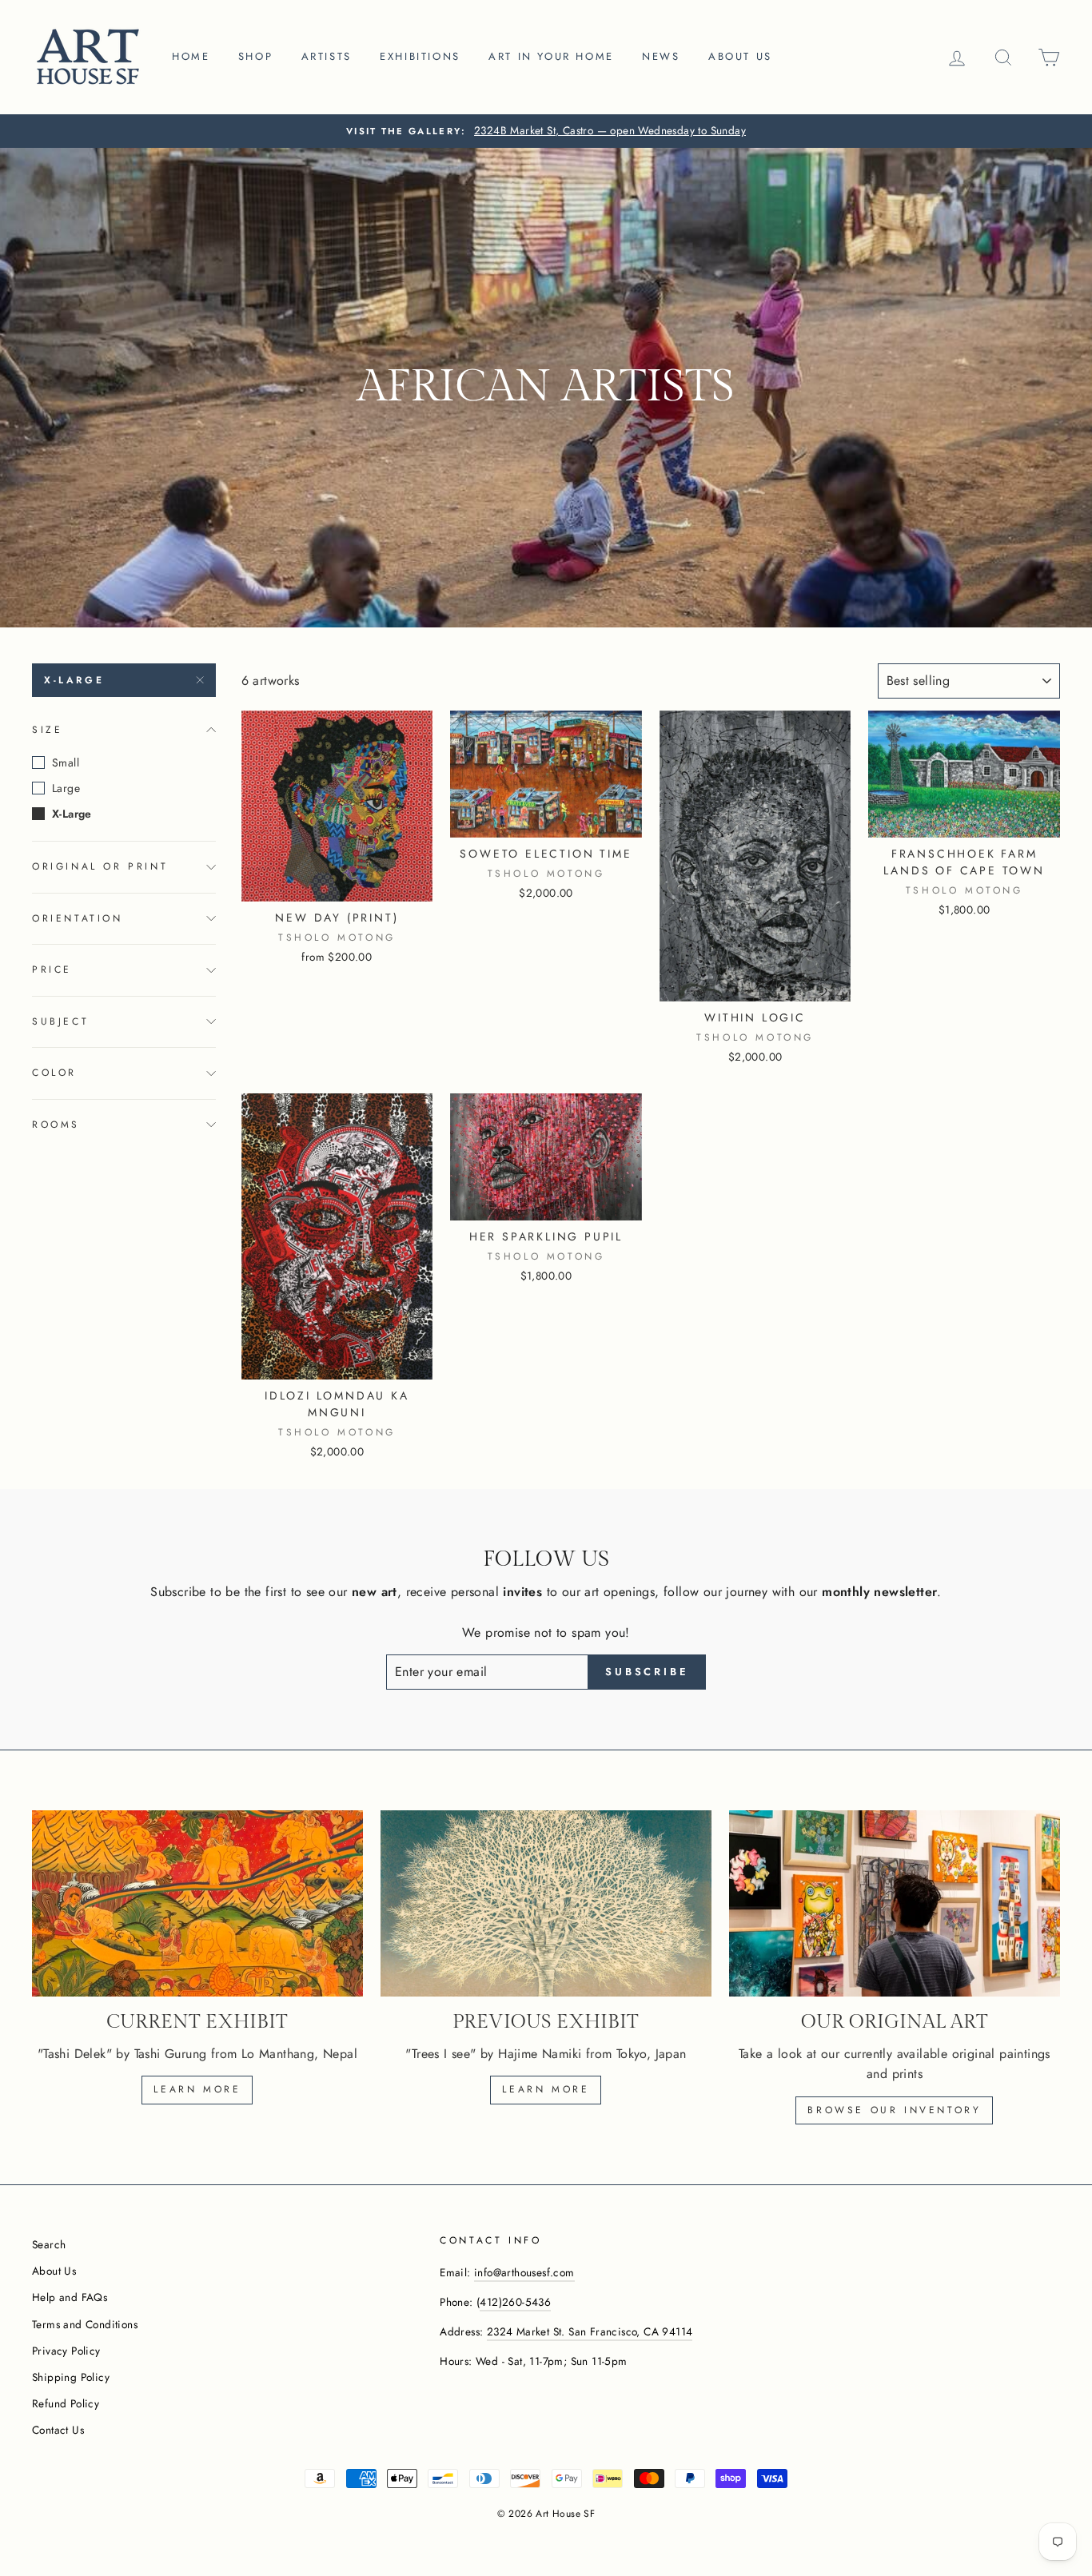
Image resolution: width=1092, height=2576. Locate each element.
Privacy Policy (66, 2351)
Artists (327, 56)
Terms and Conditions (85, 2324)
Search (49, 2244)
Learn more (197, 2089)
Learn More (546, 2089)
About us (740, 56)
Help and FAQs (70, 2297)
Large (66, 788)
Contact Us (58, 2430)
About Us (54, 2271)
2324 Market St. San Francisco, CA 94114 (590, 2331)
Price (52, 969)
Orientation (78, 918)
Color (54, 1073)
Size (47, 730)
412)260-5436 (515, 2302)
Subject (60, 1021)
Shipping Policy (71, 2377)
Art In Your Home (551, 56)
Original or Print (100, 866)
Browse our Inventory (894, 2110)
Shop (255, 56)
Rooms (56, 1125)
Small (66, 762)
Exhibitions (420, 56)
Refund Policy (66, 2403)
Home (191, 56)
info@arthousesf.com (524, 2272)
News (661, 56)
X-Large (74, 680)
